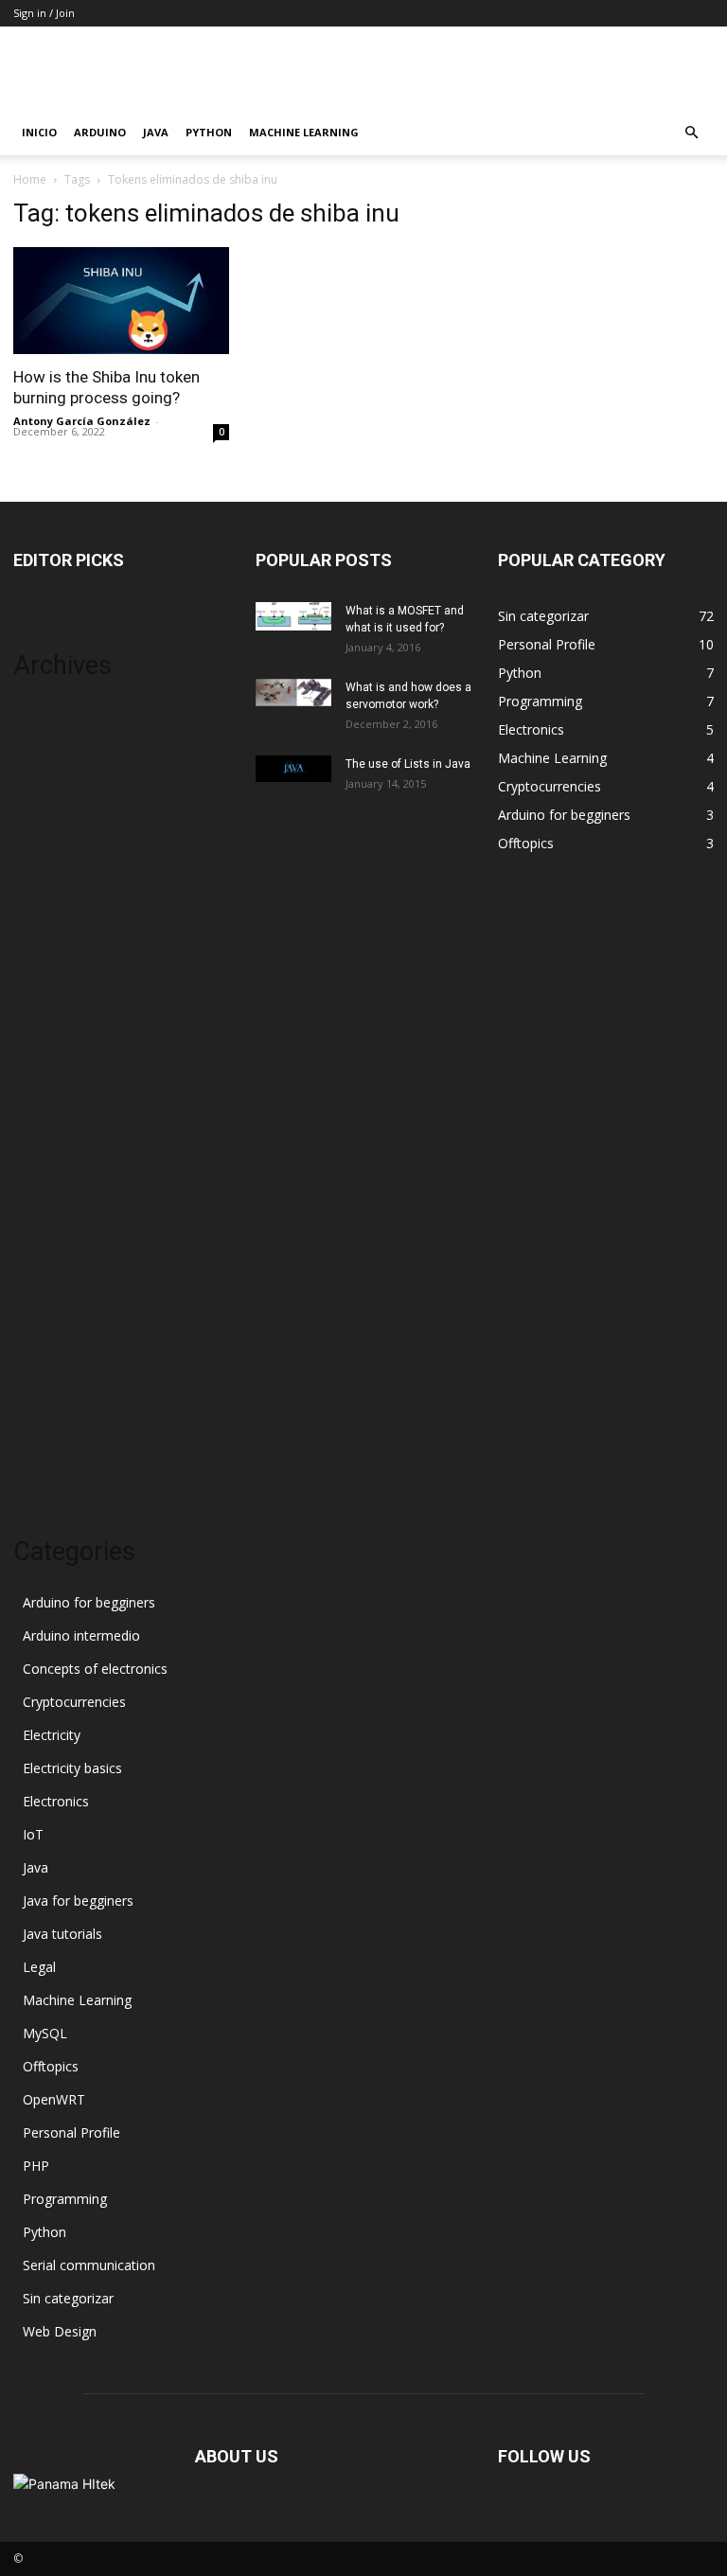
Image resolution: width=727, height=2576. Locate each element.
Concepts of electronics (95, 1669)
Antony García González (82, 421)
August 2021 (52, 972)
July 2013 (41, 1455)
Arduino (100, 132)
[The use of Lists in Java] (293, 769)
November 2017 (63, 1256)
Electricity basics (72, 1768)
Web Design (60, 2331)
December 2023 (62, 716)
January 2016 (53, 1313)
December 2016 (62, 1284)
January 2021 (53, 1029)
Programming (65, 2199)
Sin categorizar (68, 2298)
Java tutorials (62, 1934)
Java (156, 132)
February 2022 (57, 915)
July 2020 (41, 1142)
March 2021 (50, 1000)
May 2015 (44, 1341)
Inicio (39, 132)
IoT (33, 1834)
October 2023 (55, 745)
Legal (39, 1967)
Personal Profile (71, 2132)
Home (30, 179)
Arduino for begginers (89, 1602)
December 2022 (62, 887)
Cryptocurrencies (74, 1702)
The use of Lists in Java (408, 764)
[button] (691, 133)
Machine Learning (304, 132)
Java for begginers (78, 1901)
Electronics (56, 1801)
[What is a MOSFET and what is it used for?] (293, 616)
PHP (36, 2166)
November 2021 (63, 943)
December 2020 (62, 1057)
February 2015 (57, 1369)
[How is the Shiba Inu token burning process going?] (121, 301)
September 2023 (64, 773)
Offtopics (51, 2066)
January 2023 (53, 858)
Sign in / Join (44, 13)
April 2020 (44, 1199)
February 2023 (57, 830)
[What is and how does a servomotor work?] (293, 693)
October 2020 (55, 1085)
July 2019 (41, 1227)
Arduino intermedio (81, 1635)
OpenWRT (54, 2099)
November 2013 (63, 1426)
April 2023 (44, 801)
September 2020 (64, 1114)
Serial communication (89, 2265)
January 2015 (53, 1398)
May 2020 (44, 1171)
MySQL (45, 2033)
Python (209, 132)
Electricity (52, 1735)
